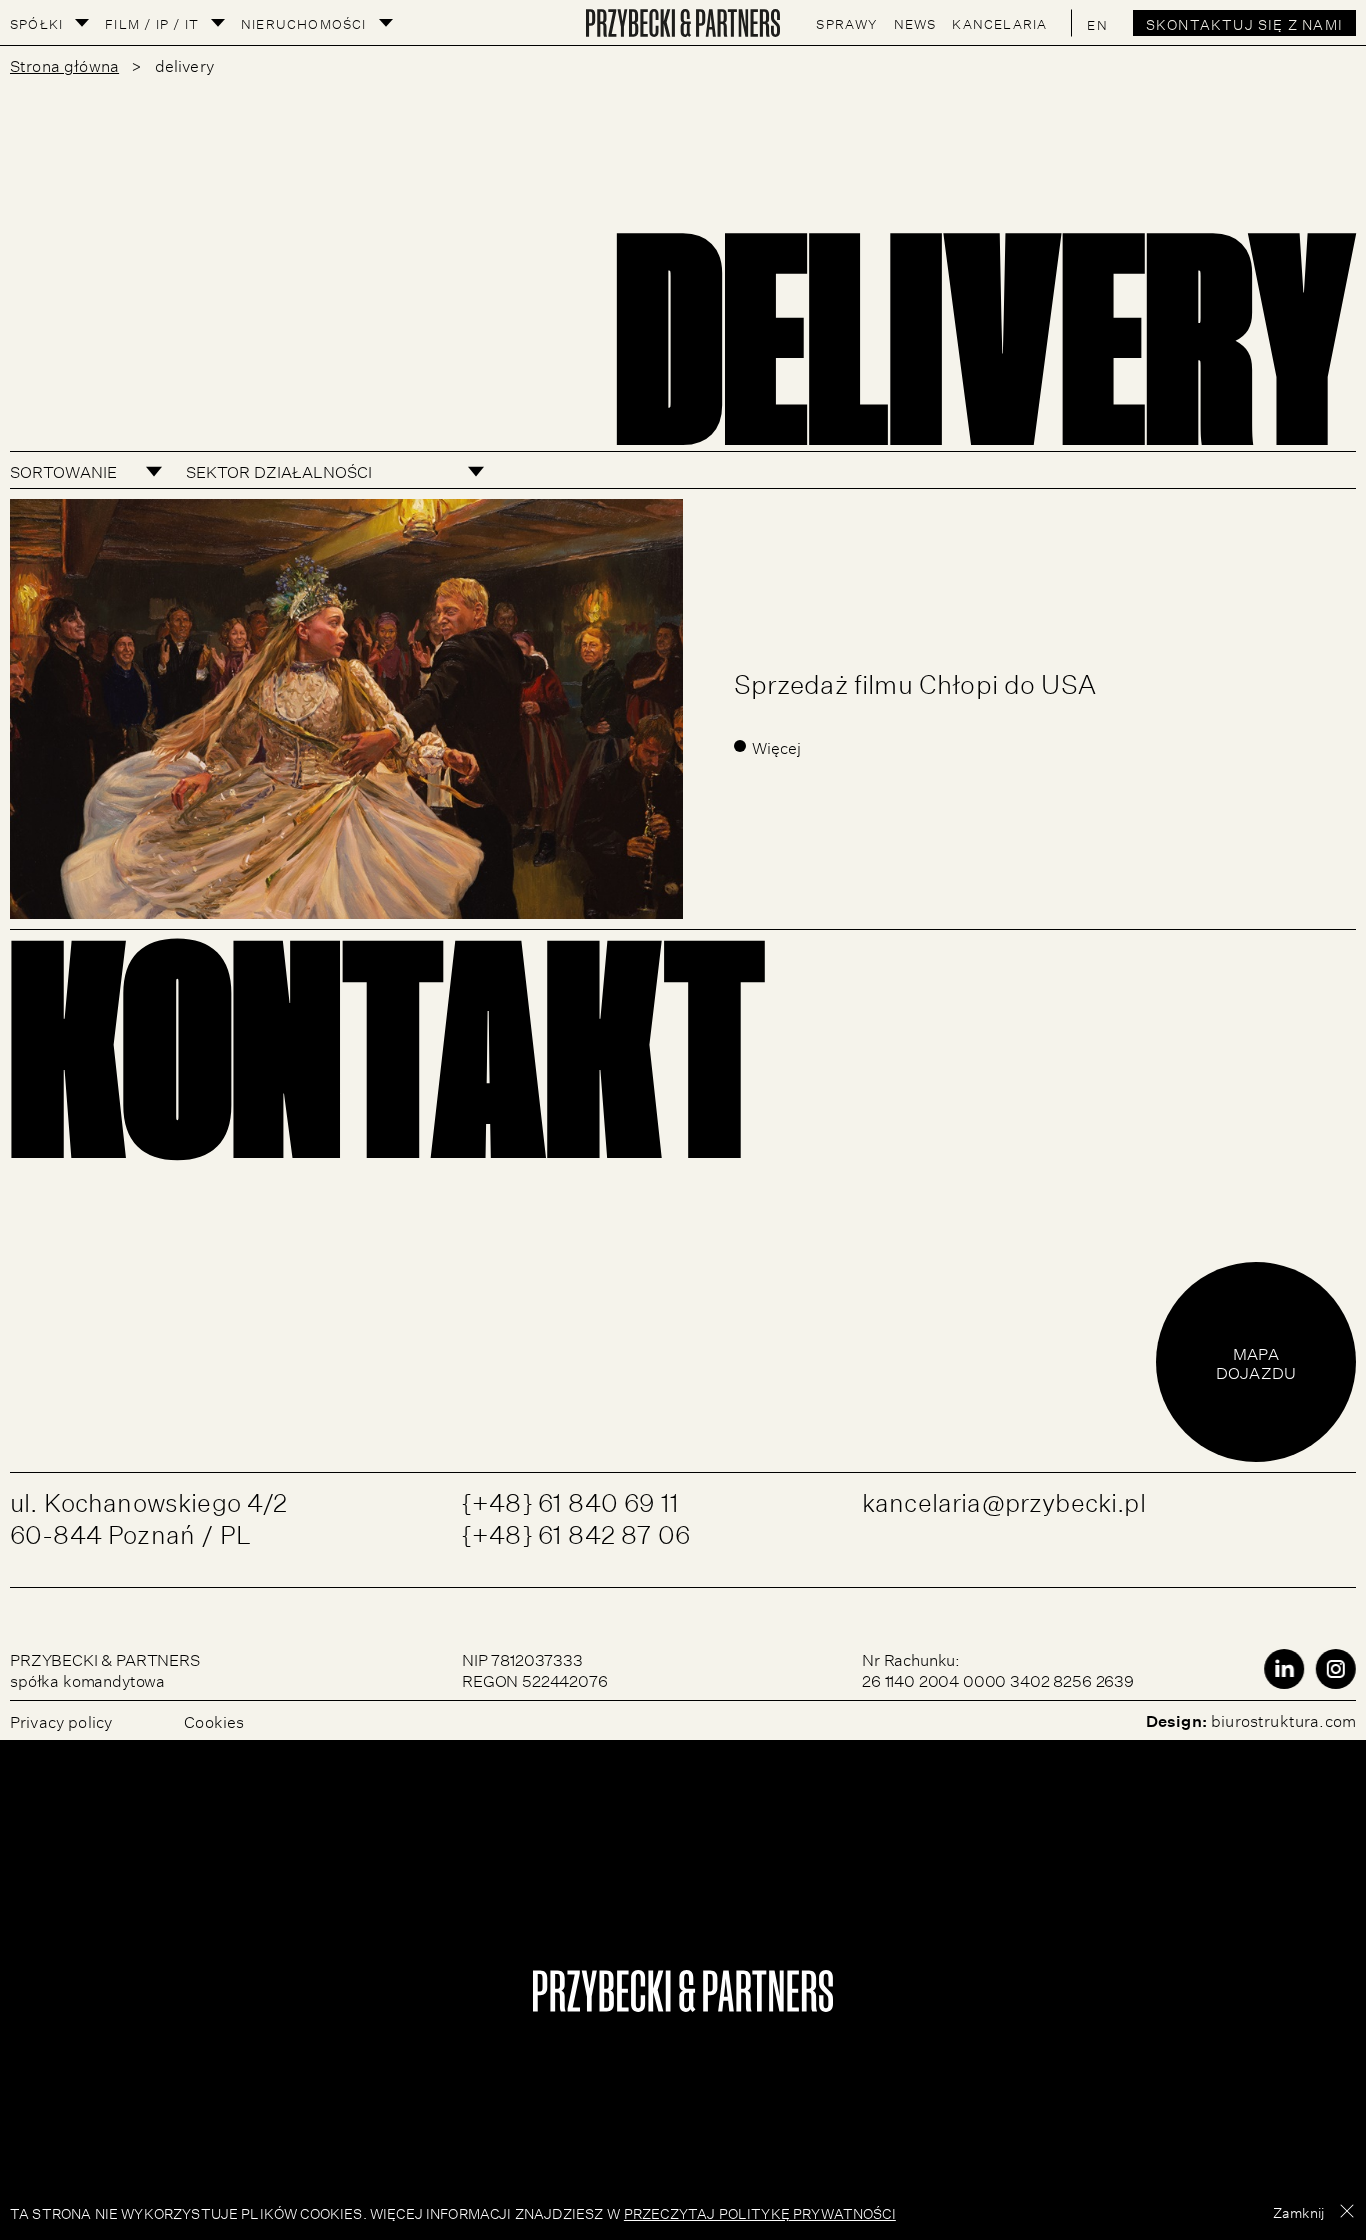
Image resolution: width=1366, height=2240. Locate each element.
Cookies (214, 1720)
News (915, 23)
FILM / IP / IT (152, 23)
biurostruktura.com (1283, 1719)
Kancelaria (999, 23)
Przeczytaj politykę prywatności (760, 2212)
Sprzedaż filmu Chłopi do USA (915, 680)
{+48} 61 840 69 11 (570, 1498)
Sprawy (846, 23)
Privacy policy (61, 1720)
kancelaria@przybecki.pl (1004, 1498)
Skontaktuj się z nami (1244, 23)
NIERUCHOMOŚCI (304, 23)
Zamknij (1298, 2211)
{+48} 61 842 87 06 (576, 1530)
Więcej (777, 746)
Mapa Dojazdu (1256, 1361)
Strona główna (64, 64)
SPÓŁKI (36, 23)
